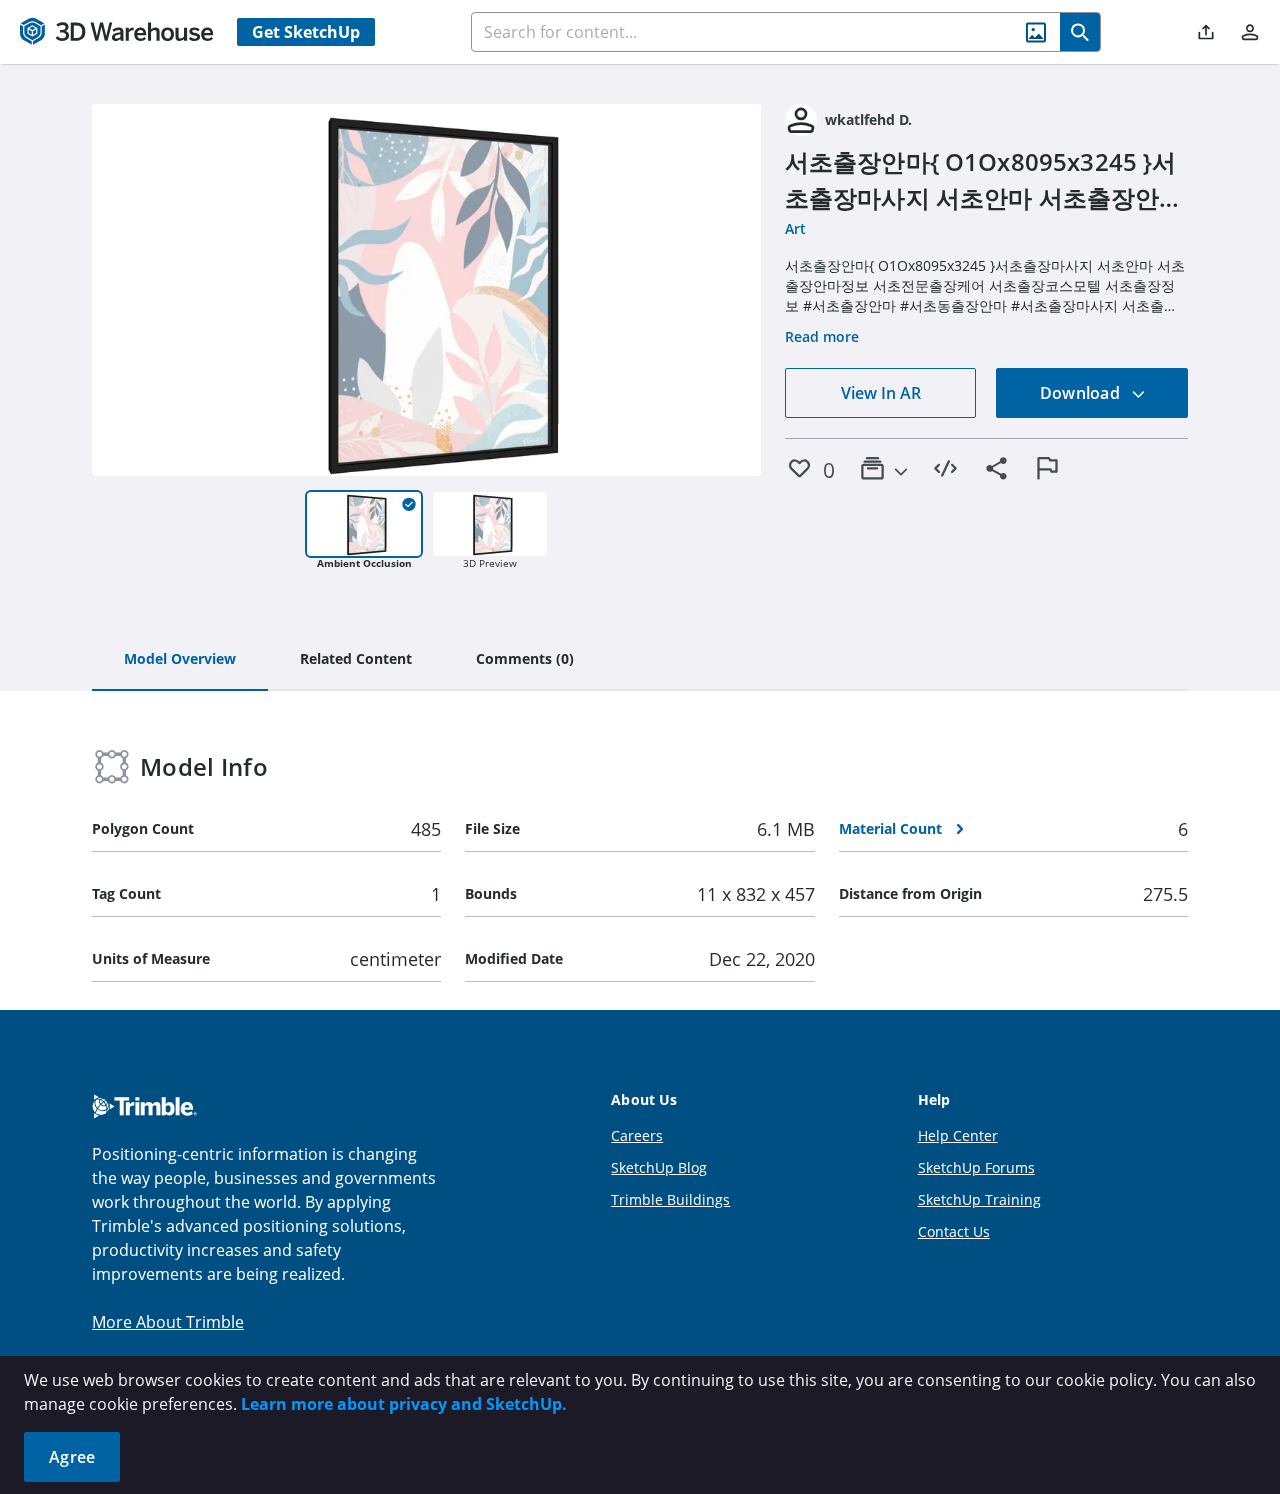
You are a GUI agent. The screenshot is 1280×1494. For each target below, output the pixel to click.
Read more (822, 336)
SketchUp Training (979, 1199)
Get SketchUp (306, 32)
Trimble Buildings (670, 1199)
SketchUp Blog (659, 1167)
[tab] (180, 660)
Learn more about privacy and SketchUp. (404, 1404)
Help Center (958, 1135)
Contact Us (954, 1231)
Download (1082, 393)
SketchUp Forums (976, 1167)
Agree (72, 1457)
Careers (637, 1135)
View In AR (881, 393)
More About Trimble (168, 1322)
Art (795, 228)
